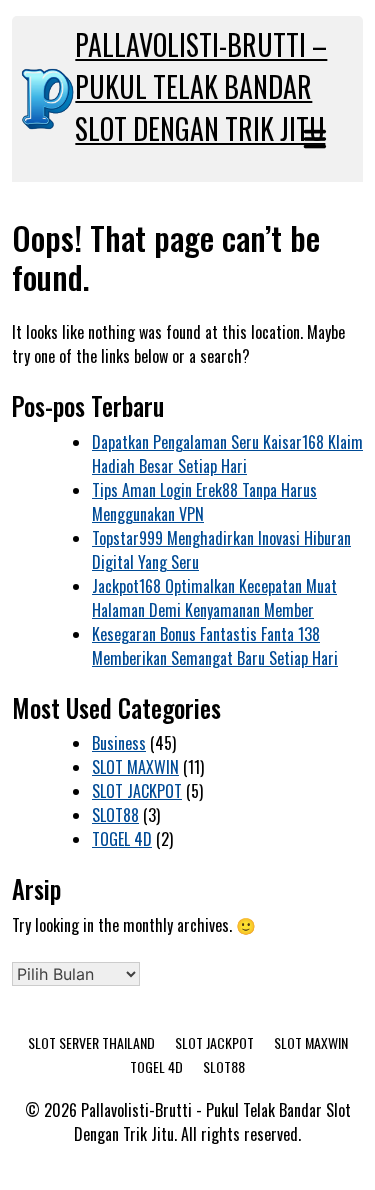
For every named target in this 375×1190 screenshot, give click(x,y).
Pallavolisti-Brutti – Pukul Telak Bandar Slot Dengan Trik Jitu (201, 86)
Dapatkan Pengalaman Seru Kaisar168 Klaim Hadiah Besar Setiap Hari (227, 454)
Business (119, 743)
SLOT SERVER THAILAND (91, 1042)
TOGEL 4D (122, 839)
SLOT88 (115, 815)
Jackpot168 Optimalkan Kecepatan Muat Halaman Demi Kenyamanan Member (214, 598)
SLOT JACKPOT (137, 791)
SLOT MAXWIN (135, 767)
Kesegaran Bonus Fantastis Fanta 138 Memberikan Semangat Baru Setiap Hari (215, 646)
